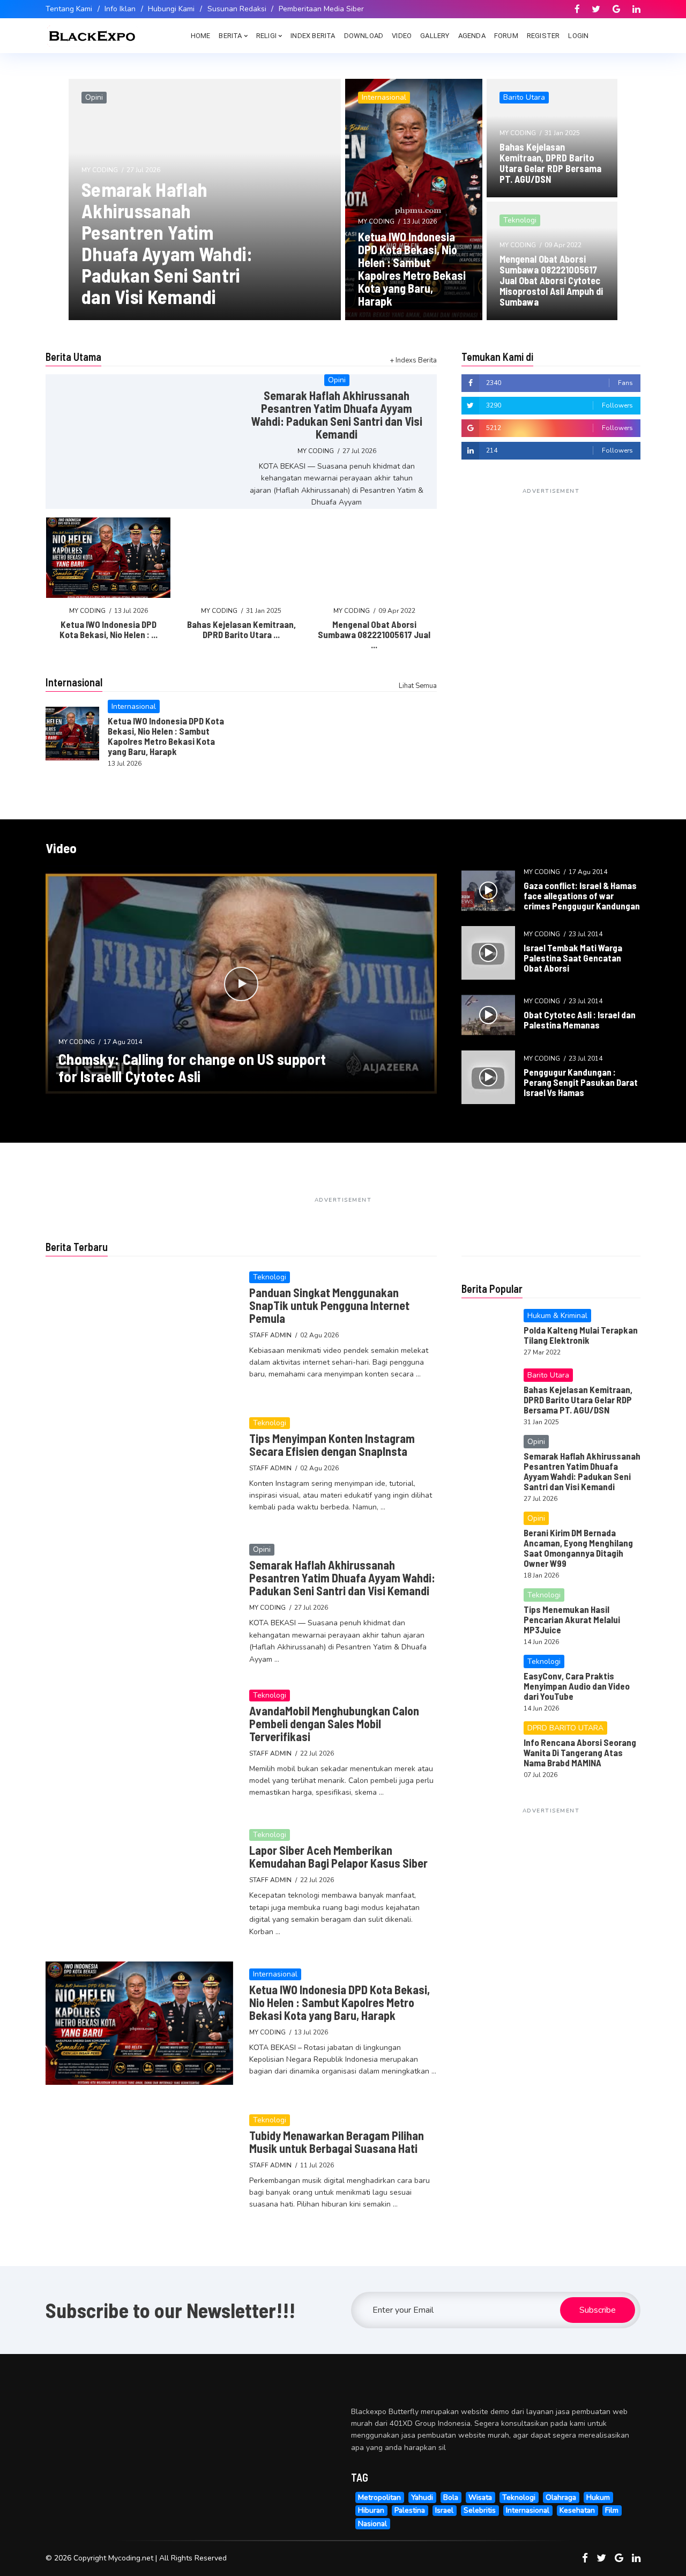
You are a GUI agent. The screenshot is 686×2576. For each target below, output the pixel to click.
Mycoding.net (131, 2558)
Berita (230, 36)
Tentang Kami (69, 9)
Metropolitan (379, 2497)
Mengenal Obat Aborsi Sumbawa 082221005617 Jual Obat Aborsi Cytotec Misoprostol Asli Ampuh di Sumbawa (551, 280)
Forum (506, 36)
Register (543, 36)
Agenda (472, 36)
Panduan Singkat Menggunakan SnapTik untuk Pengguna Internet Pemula (329, 1305)
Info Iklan (120, 9)
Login (578, 36)
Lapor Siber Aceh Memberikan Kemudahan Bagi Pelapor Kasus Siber (338, 1856)
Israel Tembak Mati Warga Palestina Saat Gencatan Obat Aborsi (573, 958)
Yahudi (422, 2497)
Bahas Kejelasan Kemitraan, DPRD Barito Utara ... (241, 629)
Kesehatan (577, 2510)
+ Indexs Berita (413, 360)
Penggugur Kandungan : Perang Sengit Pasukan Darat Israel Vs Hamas (581, 1082)
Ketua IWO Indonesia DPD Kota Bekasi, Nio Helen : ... (109, 629)
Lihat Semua (418, 686)
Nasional (372, 2524)
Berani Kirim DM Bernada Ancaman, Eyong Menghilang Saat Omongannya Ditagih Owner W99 (578, 1548)
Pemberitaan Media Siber (321, 9)
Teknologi (519, 2497)
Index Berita (313, 36)
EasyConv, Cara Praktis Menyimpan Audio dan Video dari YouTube (577, 1686)
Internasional (528, 2510)
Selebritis (480, 2510)
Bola (451, 2497)
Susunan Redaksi (237, 9)
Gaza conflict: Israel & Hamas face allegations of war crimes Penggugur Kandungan (582, 895)
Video (402, 36)
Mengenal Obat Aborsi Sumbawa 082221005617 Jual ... (374, 634)
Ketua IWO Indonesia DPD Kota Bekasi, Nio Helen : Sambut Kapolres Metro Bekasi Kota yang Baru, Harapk (412, 269)
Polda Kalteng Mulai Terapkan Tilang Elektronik (581, 1335)
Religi (266, 36)
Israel (444, 2510)
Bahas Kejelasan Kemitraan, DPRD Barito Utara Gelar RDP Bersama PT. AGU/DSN (550, 163)
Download (364, 36)
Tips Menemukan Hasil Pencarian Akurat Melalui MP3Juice (572, 1619)
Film (612, 2510)
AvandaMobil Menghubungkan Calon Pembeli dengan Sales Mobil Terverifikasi (334, 1723)
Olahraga (561, 2497)
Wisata (480, 2497)
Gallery (435, 36)
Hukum (598, 2497)
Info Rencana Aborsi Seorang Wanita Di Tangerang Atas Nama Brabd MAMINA (580, 1752)
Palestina (410, 2510)
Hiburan (371, 2510)
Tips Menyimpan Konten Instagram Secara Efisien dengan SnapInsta (332, 1445)
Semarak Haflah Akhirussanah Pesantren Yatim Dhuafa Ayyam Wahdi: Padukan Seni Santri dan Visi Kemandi (167, 243)
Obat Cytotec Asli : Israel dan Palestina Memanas (580, 1020)
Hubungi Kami (171, 9)
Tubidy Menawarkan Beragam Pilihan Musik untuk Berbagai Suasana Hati (337, 2142)
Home (201, 36)
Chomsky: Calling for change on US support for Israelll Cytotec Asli (192, 1068)
